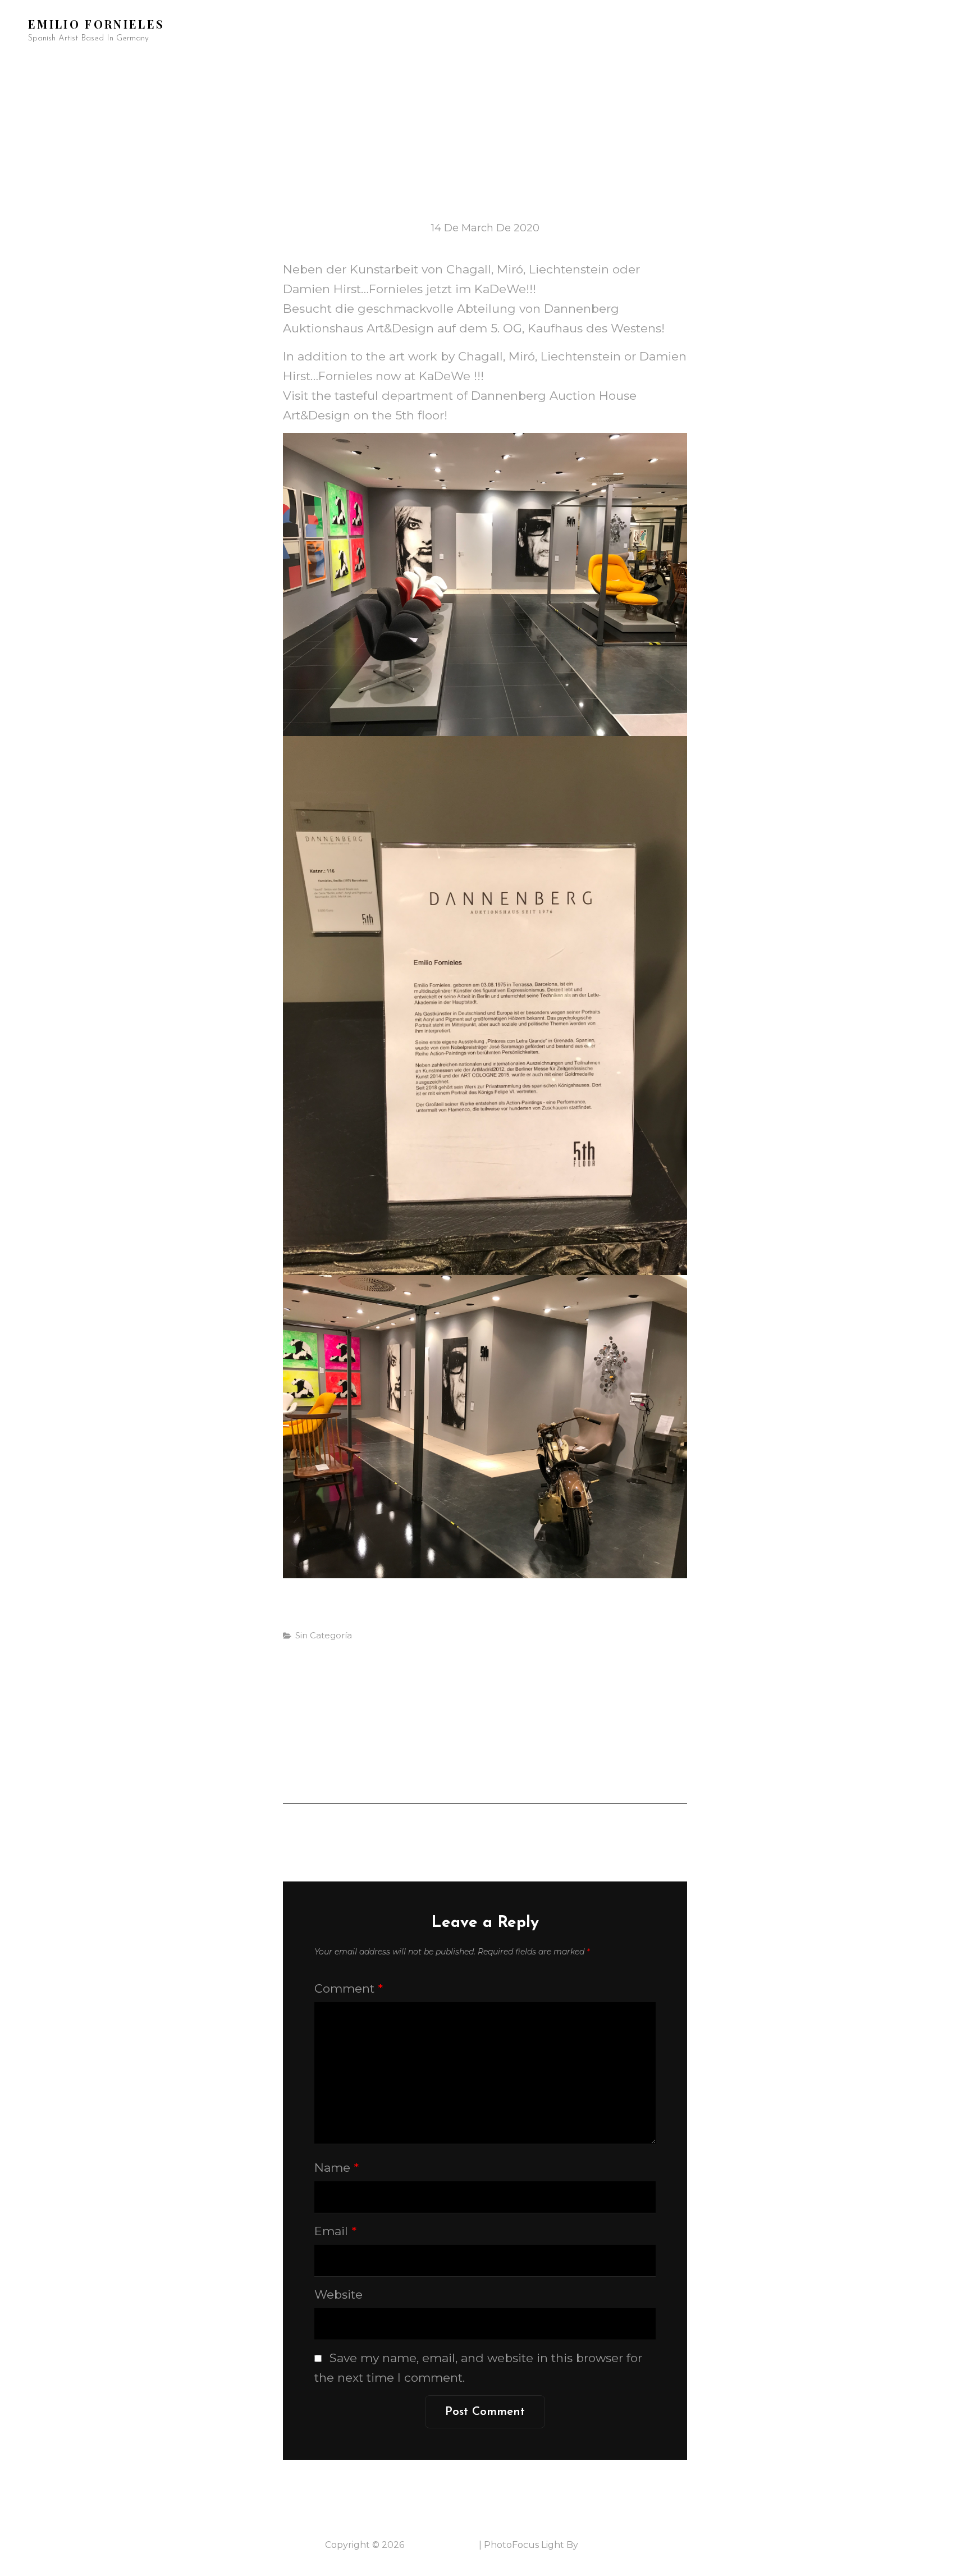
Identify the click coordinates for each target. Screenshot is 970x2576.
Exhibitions (431, 70)
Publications (514, 70)
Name (337, 2168)
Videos (586, 70)
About (642, 70)
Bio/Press (357, 70)
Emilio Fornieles (96, 24)
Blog (694, 70)
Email (335, 2231)
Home (41, 70)
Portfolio (104, 70)
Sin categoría (324, 1635)
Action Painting (191, 70)
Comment (349, 1988)
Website (338, 2294)
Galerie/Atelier (768, 70)
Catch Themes (613, 2545)
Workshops (282, 70)
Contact (850, 70)
